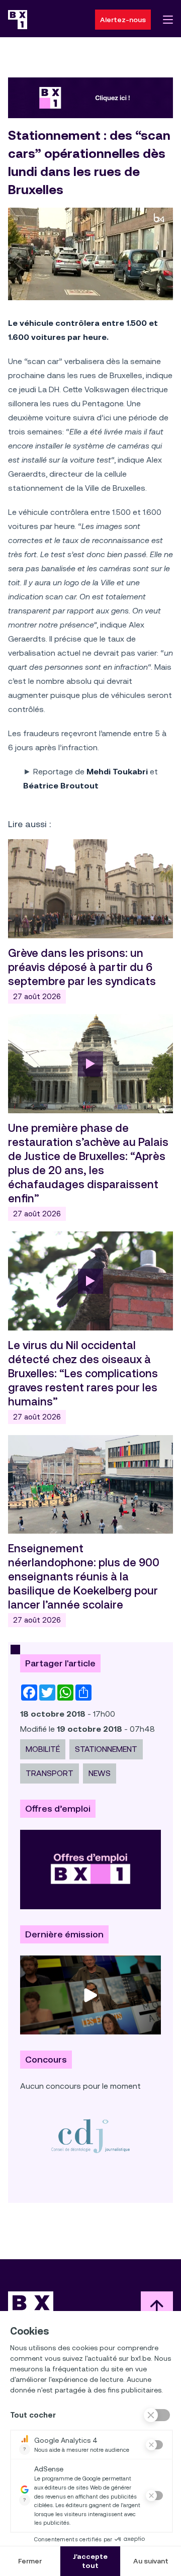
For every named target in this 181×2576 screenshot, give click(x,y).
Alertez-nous (123, 20)
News (100, 1773)
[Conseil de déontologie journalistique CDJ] (90, 2136)
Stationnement (106, 1749)
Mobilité (43, 1749)
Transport (50, 1773)
